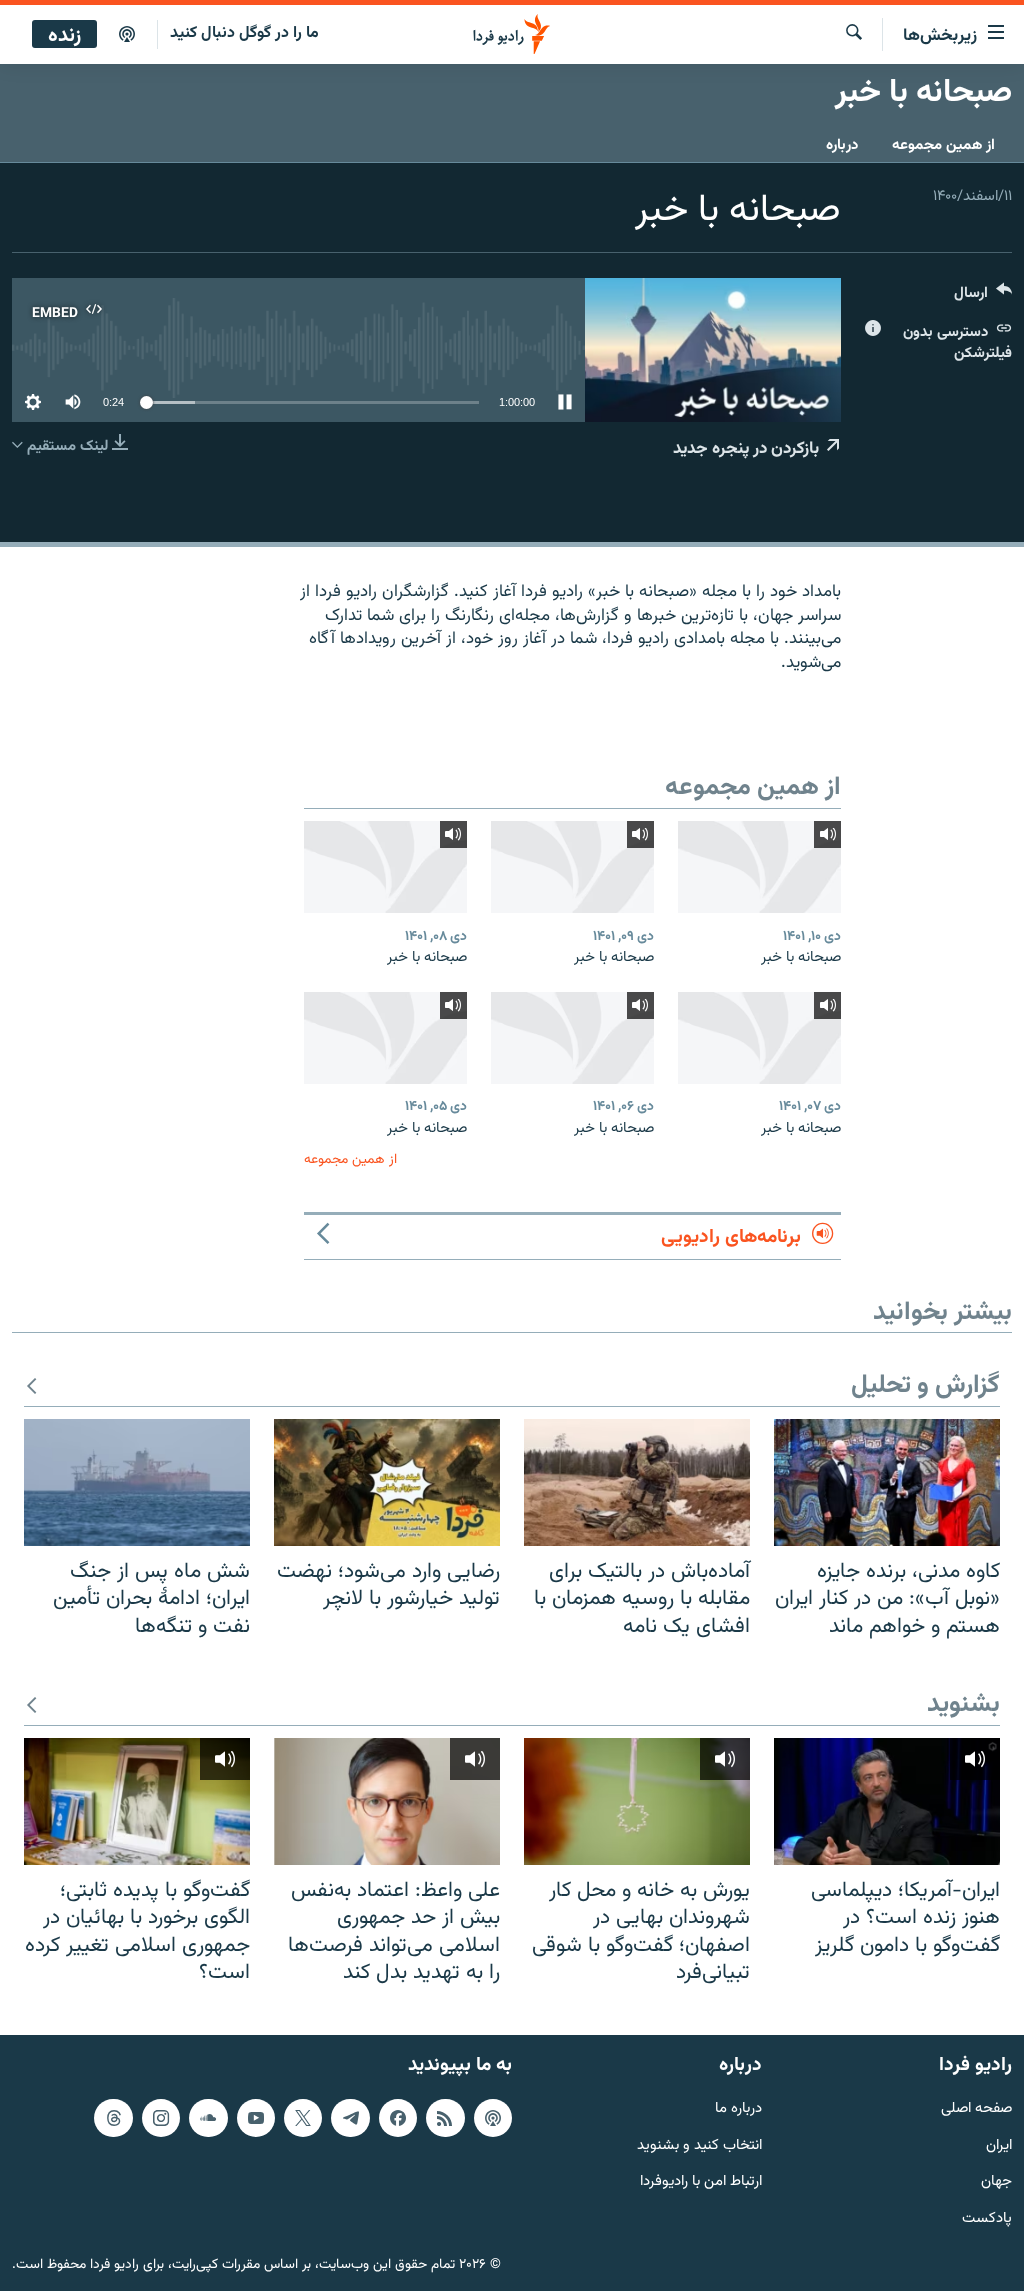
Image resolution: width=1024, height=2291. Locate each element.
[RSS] (445, 2118)
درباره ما (738, 2109)
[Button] (983, 297)
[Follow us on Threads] (113, 2118)
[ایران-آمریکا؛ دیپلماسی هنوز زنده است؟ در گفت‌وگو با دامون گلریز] (887, 1801)
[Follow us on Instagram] (161, 2118)
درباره (842, 145)
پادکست (987, 2219)
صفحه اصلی (976, 2109)
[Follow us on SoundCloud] (208, 2118)
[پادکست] (127, 35)
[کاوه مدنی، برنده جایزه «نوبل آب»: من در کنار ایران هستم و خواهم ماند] (887, 1482)
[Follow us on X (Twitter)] (303, 2118)
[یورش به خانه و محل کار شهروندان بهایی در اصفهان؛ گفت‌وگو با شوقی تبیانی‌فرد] (637, 1801)
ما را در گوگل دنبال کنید (244, 33)
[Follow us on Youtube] (256, 2118)
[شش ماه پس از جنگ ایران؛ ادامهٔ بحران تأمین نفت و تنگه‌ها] (137, 1482)
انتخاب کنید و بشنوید (699, 2145)
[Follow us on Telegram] (350, 2118)
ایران (999, 2145)
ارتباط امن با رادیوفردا (701, 2182)
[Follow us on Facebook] (398, 2118)
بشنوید (963, 1705)
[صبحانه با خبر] (759, 867)
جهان (996, 2182)
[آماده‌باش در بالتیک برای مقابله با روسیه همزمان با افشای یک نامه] (637, 1482)
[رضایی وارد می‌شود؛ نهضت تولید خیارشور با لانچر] (387, 1482)
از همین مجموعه (943, 145)
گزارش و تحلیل (925, 1386)
